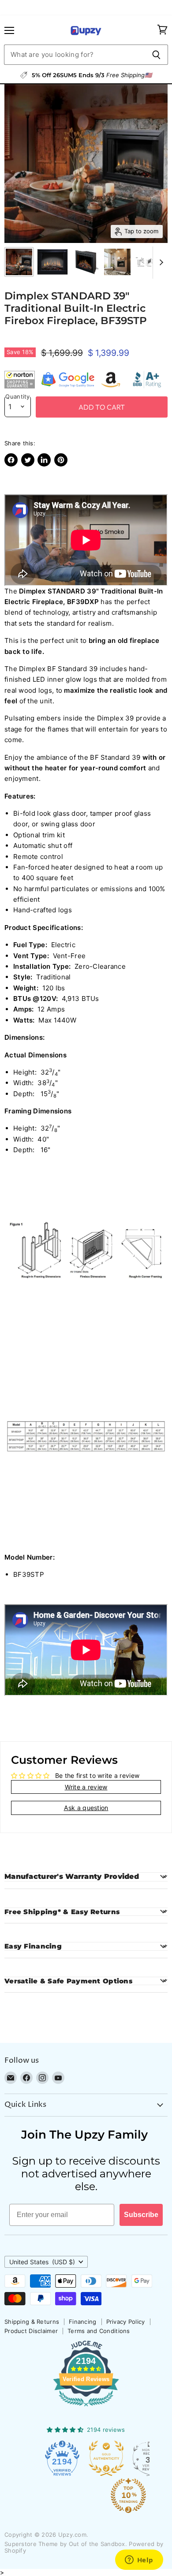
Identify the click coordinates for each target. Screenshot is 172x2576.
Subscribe (141, 2215)
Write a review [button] (86, 1787)
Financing (83, 2322)
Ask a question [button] (86, 1808)
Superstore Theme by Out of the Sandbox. (66, 2544)
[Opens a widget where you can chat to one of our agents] (139, 2561)
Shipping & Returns (32, 2322)
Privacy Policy (126, 2322)
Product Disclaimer (31, 2331)
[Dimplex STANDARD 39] (19, 262)
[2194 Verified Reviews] (86, 2408)
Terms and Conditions (99, 2331)
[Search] (156, 55)
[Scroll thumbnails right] (160, 263)
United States (42, 2262)
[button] (20, 380)
